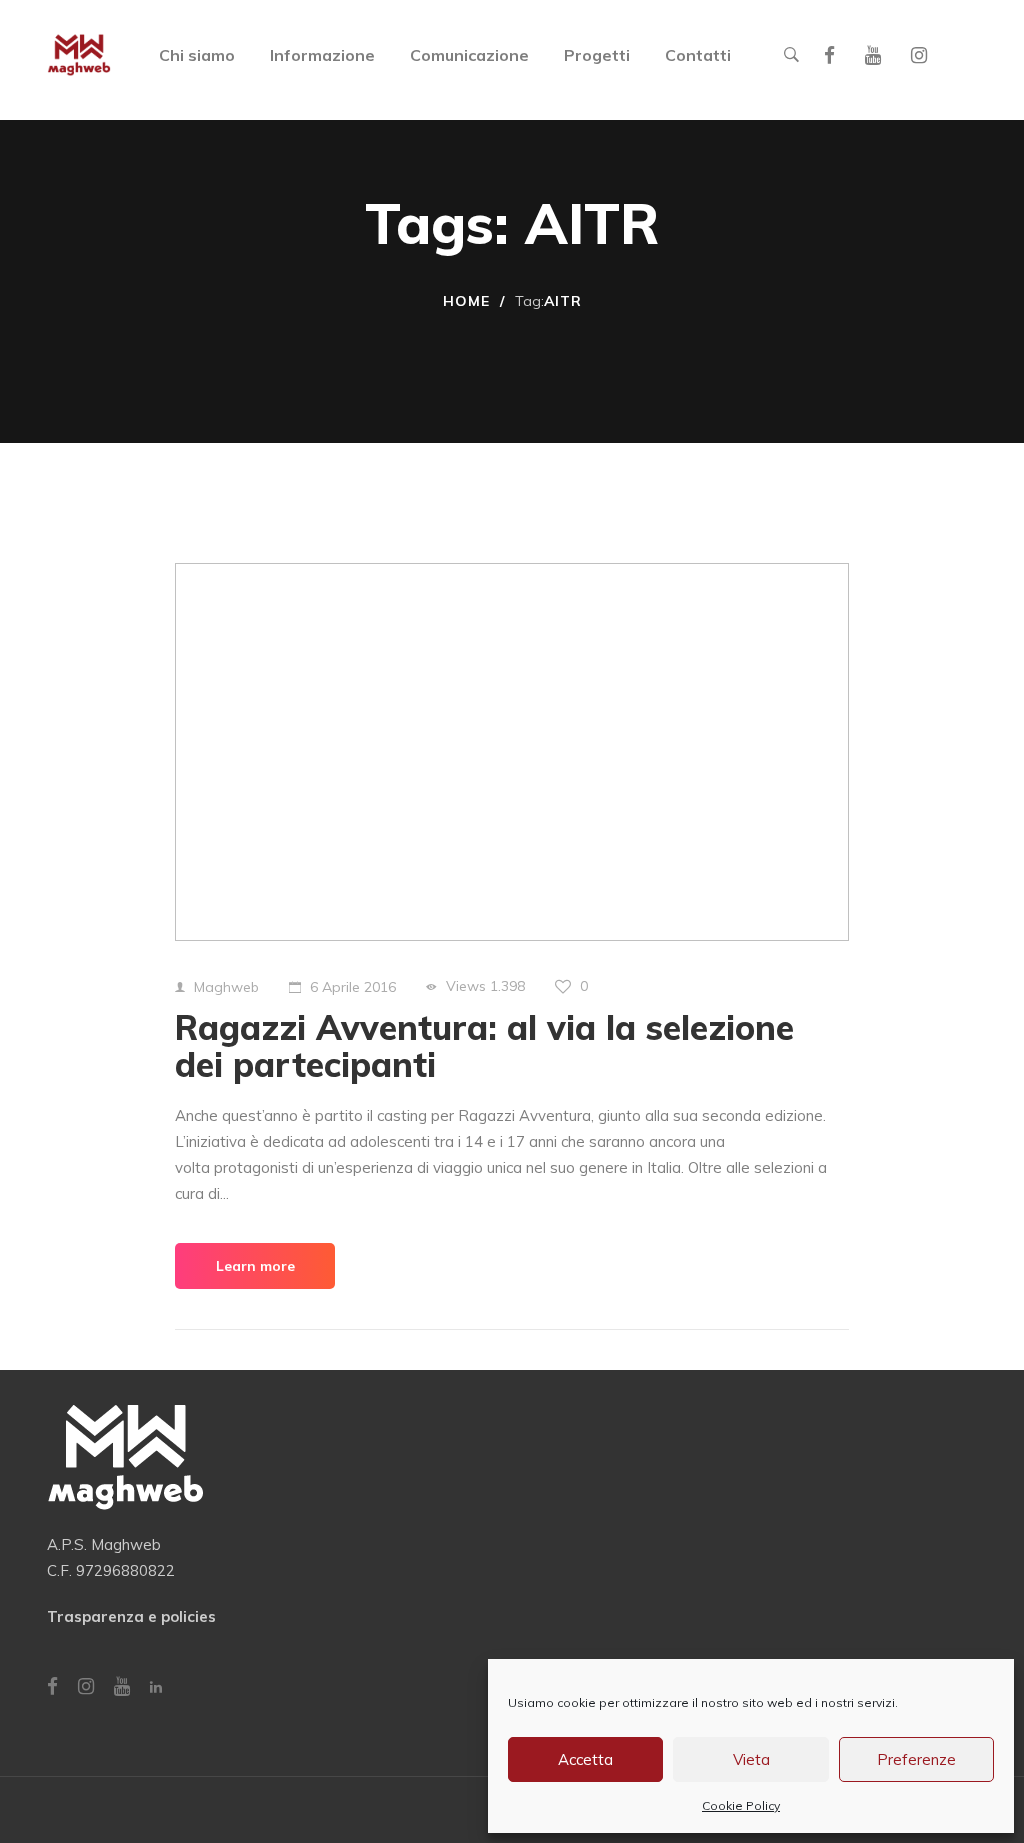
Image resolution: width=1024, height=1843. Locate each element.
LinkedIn (156, 1687)
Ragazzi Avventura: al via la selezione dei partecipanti (484, 1046)
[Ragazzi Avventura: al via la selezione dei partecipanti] (512, 751)
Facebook (829, 55)
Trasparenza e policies (131, 1616)
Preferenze (916, 1759)
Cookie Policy (741, 1805)
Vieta (751, 1759)
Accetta (585, 1759)
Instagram (919, 55)
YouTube (873, 55)
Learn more (255, 1266)
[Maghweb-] (79, 55)
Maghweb (226, 987)
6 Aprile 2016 (353, 987)
